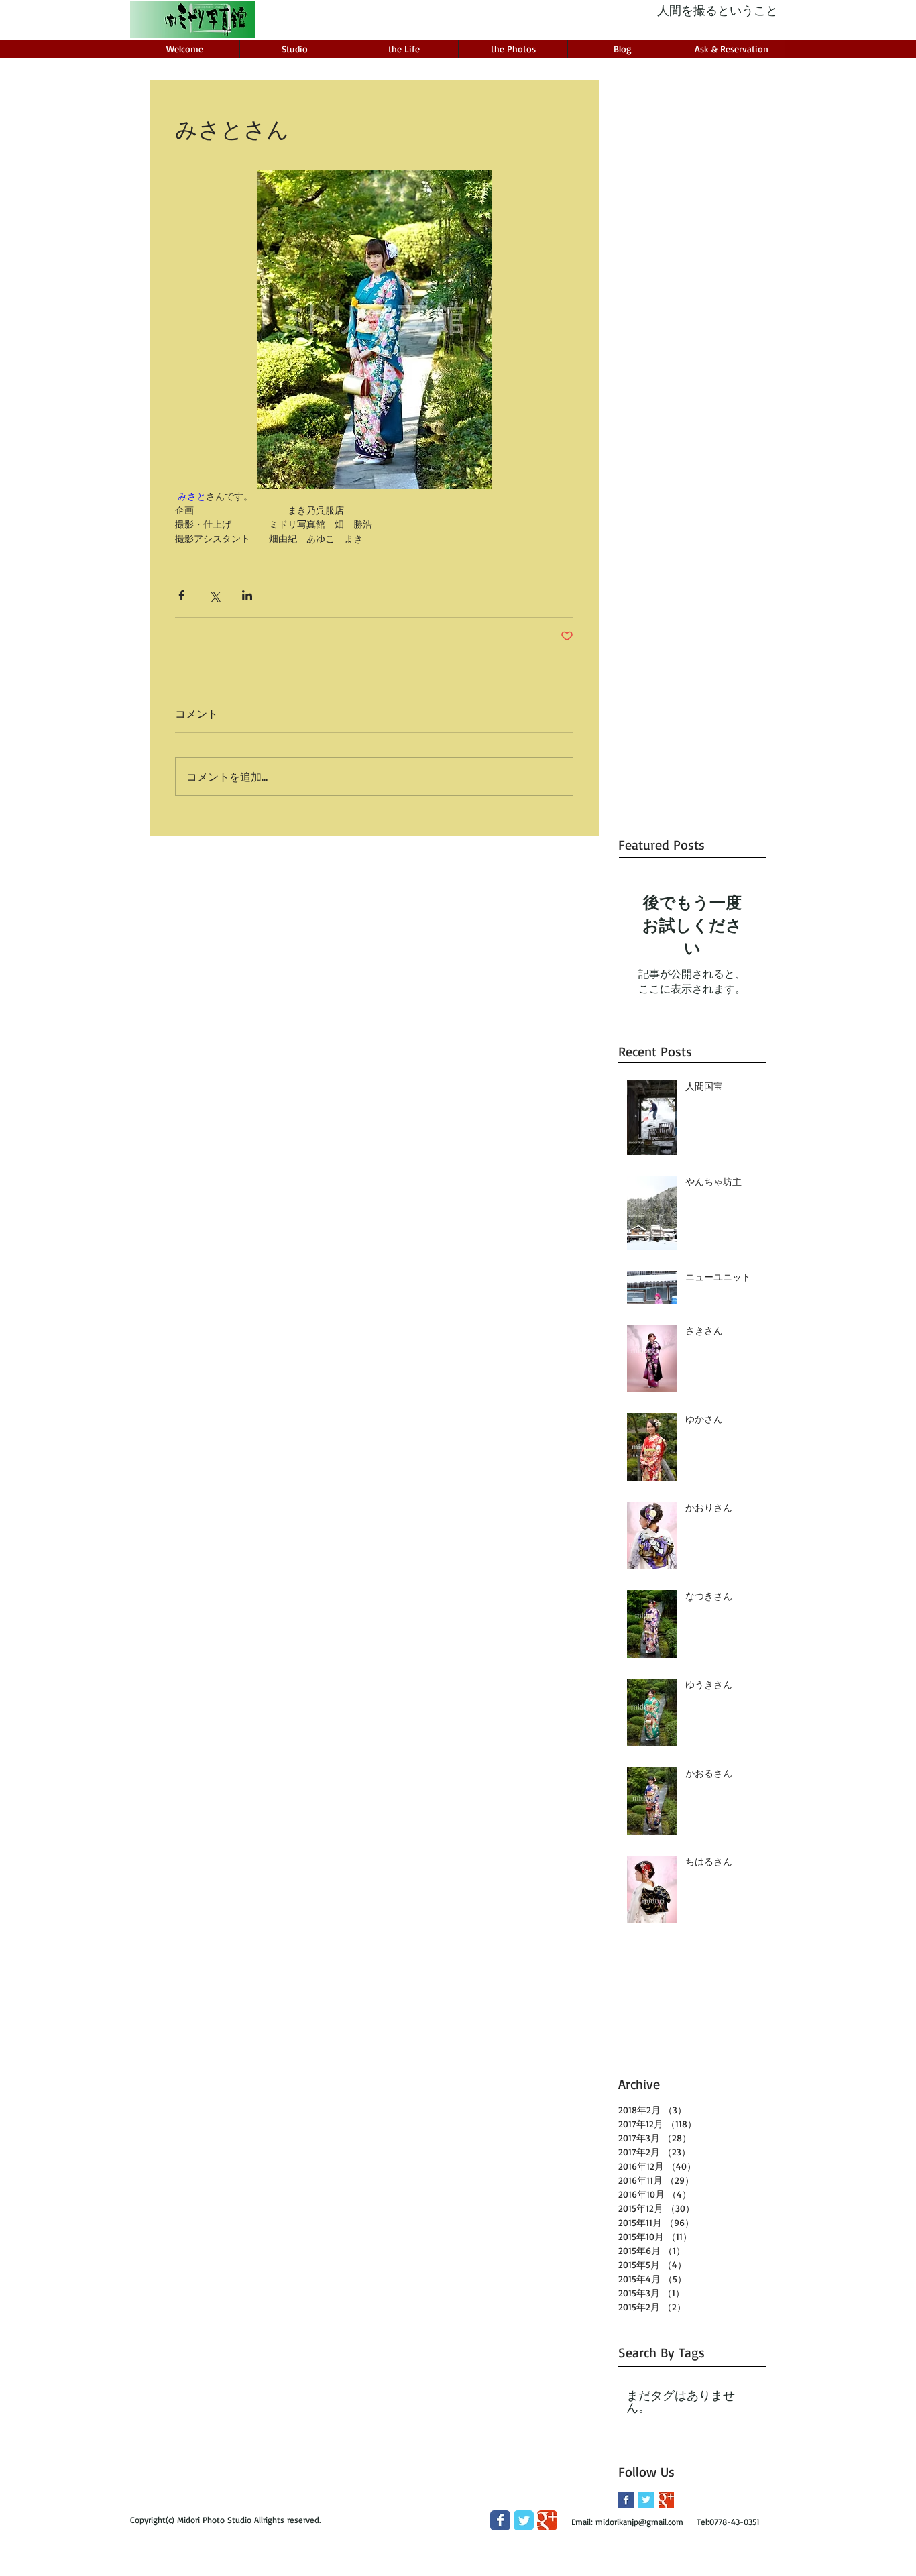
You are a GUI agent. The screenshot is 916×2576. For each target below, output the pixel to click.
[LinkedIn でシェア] (247, 595)
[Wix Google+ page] (547, 2520)
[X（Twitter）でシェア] (214, 595)
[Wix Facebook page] (500, 2520)
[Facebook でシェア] (181, 595)
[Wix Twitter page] (524, 2520)
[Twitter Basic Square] (646, 2500)
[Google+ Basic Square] (666, 2500)
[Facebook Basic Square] (626, 2500)
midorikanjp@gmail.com (639, 2522)
